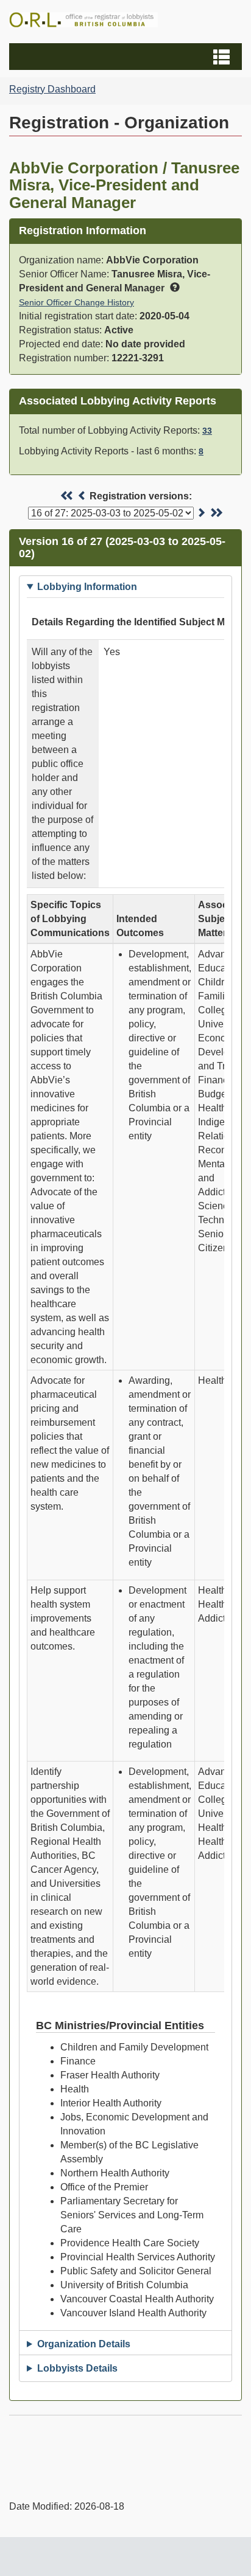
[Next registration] (201, 513)
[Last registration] (216, 513)
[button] (127, 57)
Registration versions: (141, 496)
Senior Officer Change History (76, 302)
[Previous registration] (82, 496)
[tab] (125, 587)
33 (207, 431)
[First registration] (67, 496)
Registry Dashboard (52, 89)
